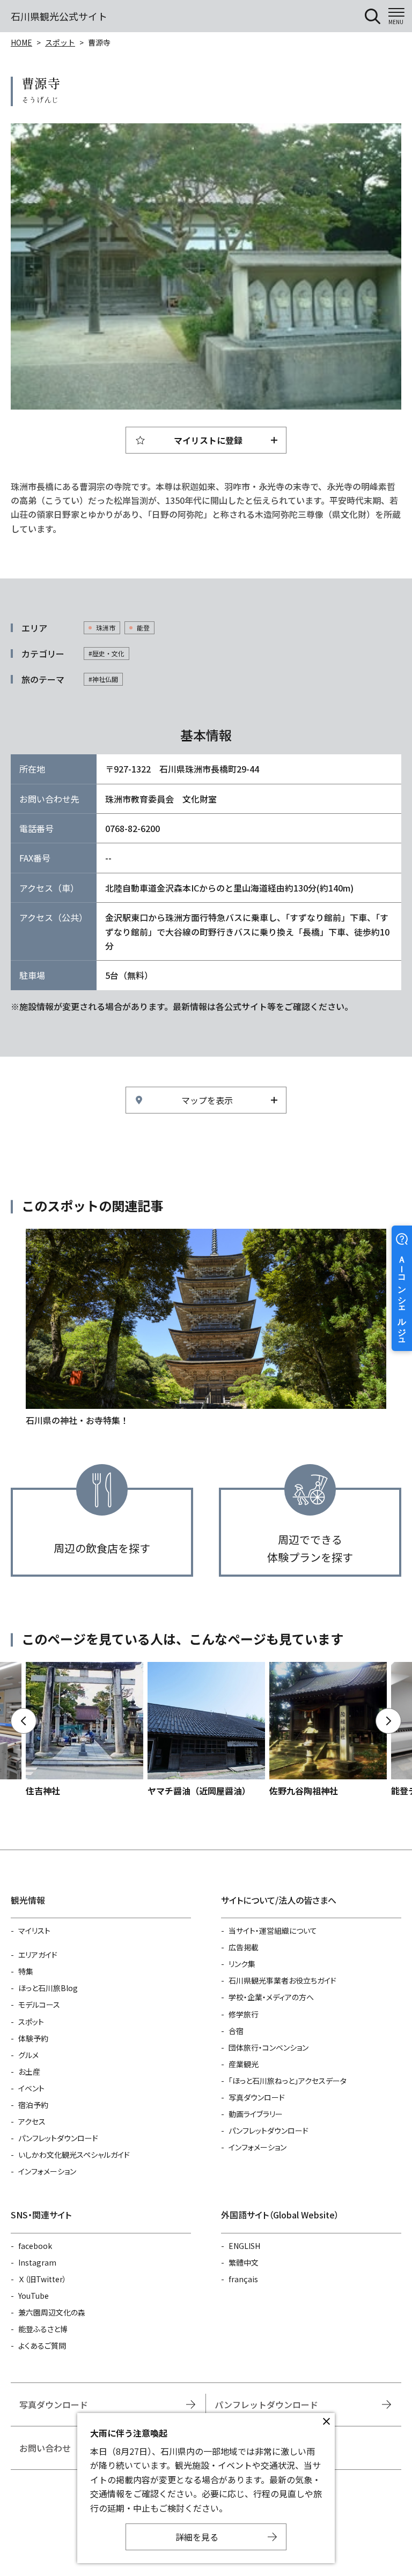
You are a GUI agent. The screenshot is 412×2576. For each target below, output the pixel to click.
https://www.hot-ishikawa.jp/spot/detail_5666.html (84, 1730)
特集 (26, 1971)
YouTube (34, 2296)
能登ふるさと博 (43, 2329)
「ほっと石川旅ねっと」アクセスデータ (288, 2081)
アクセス (32, 2121)
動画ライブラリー (256, 2114)
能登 (143, 628)
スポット (60, 42)
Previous (24, 1721)
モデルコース (39, 2005)
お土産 (29, 2072)
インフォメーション (47, 2171)
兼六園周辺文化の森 (52, 2312)
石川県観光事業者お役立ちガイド (282, 1980)
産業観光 (244, 2064)
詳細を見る (197, 2537)
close (326, 2422)
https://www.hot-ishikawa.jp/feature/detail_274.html (206, 1328)
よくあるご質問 (42, 2345)
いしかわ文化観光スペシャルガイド (74, 2155)
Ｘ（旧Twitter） (42, 2279)
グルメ (28, 2055)
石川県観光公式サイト (59, 16)
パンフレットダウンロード (58, 2138)
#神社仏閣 (103, 679)
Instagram (37, 2262)
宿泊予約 (33, 2105)
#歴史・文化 (106, 653)
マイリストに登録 (208, 440)
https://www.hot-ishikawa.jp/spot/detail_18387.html (328, 1730)
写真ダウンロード (257, 2097)
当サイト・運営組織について (273, 1931)
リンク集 (242, 1964)
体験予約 (33, 2038)
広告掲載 (244, 1947)
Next (388, 1721)
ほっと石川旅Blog (48, 1988)
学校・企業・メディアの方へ (271, 1997)
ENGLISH (244, 2246)
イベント (31, 2088)
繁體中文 (244, 2262)
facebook (35, 2246)
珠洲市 (106, 628)
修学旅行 (244, 2014)
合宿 (236, 2031)
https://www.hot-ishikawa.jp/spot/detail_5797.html (206, 1730)
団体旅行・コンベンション (268, 2047)
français (243, 2279)
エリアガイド (38, 1955)
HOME (21, 42)
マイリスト (34, 1931)
